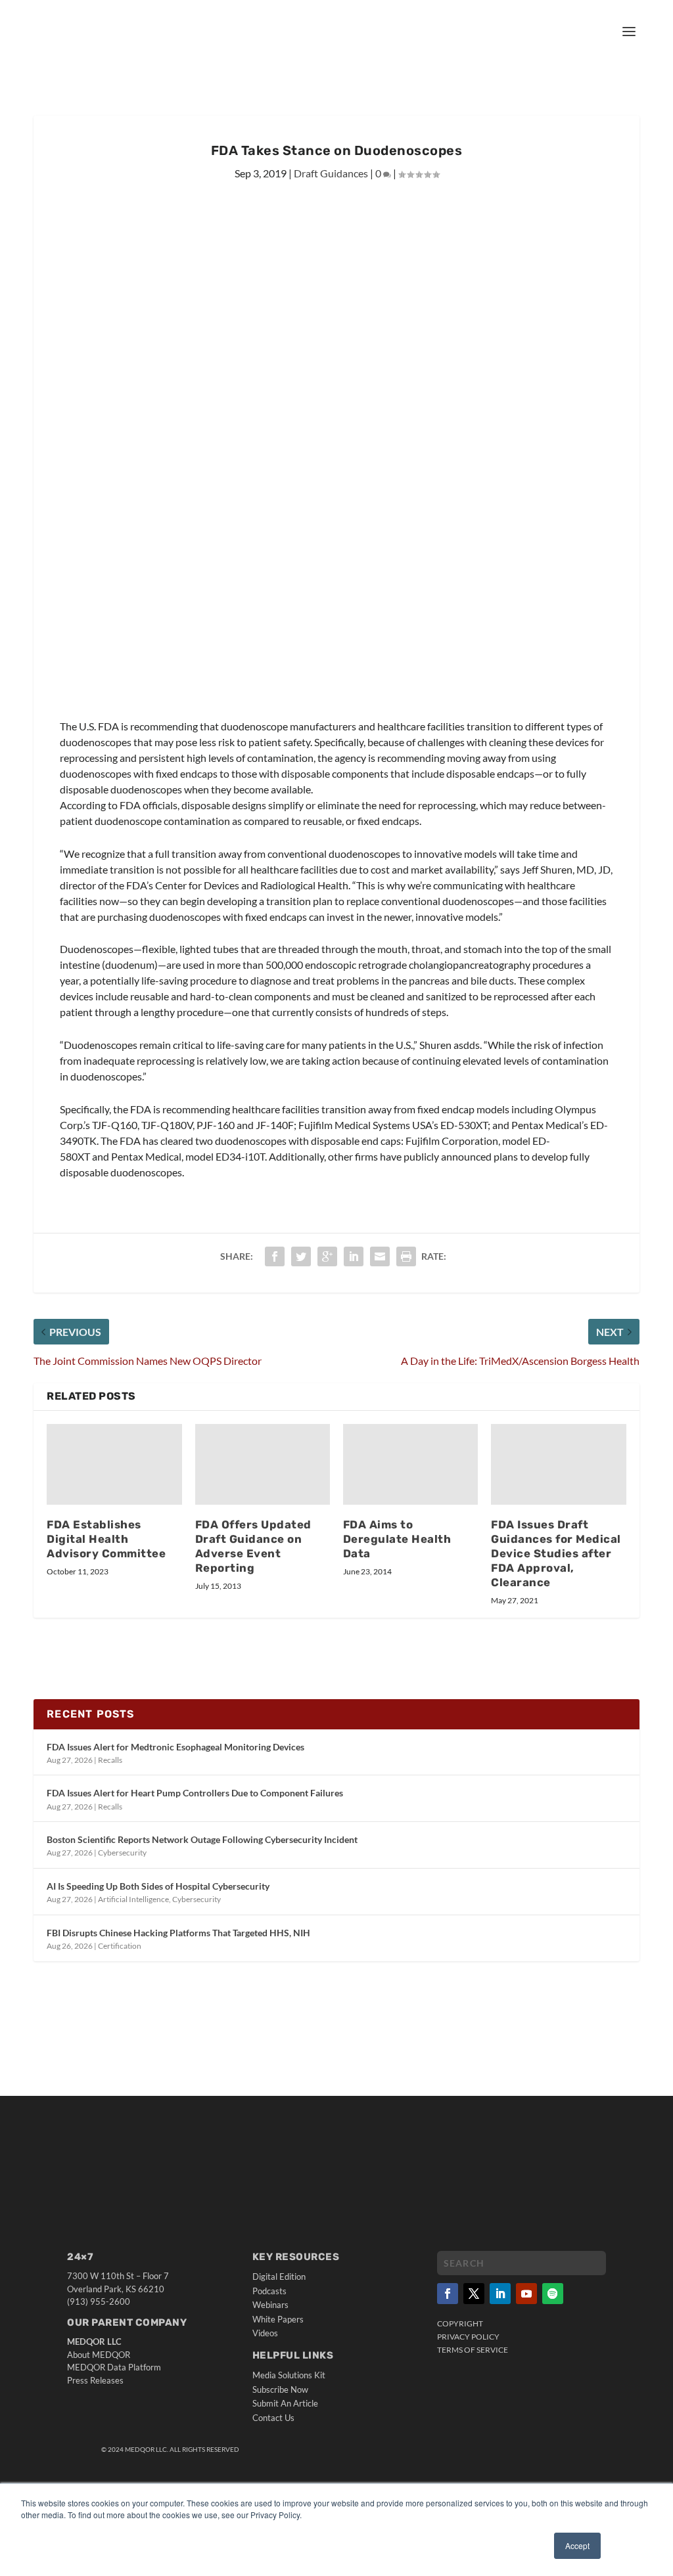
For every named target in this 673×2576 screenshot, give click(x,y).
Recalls (110, 1760)
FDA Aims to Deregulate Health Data (397, 1539)
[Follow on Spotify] (553, 2294)
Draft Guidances (331, 173)
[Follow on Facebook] (448, 2294)
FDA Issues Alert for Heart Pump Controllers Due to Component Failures (195, 1793)
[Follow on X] (474, 2294)
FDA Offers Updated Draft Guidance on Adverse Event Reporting (253, 1546)
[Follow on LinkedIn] (500, 2294)
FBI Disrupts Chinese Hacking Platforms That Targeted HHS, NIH (178, 1933)
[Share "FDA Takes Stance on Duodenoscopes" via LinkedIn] (354, 1256)
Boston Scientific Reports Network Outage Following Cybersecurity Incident (202, 1839)
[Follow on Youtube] (526, 2294)
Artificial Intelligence (133, 1899)
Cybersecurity (122, 1853)
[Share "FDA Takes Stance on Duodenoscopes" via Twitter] (301, 1256)
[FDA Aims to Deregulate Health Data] (410, 1464)
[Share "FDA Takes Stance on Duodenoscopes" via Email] (380, 1256)
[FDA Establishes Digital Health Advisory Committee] (114, 1464)
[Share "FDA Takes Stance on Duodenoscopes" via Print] (406, 1256)
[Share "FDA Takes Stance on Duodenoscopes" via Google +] (327, 1256)
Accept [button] (577, 2545)
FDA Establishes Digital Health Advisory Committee (106, 1539)
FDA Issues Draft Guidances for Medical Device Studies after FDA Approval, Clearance (556, 1553)
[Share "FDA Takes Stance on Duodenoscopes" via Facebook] (275, 1256)
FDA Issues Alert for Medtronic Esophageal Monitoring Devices (175, 1747)
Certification (120, 1946)
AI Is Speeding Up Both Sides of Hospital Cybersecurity (158, 1886)
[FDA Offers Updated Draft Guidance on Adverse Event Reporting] (263, 1464)
